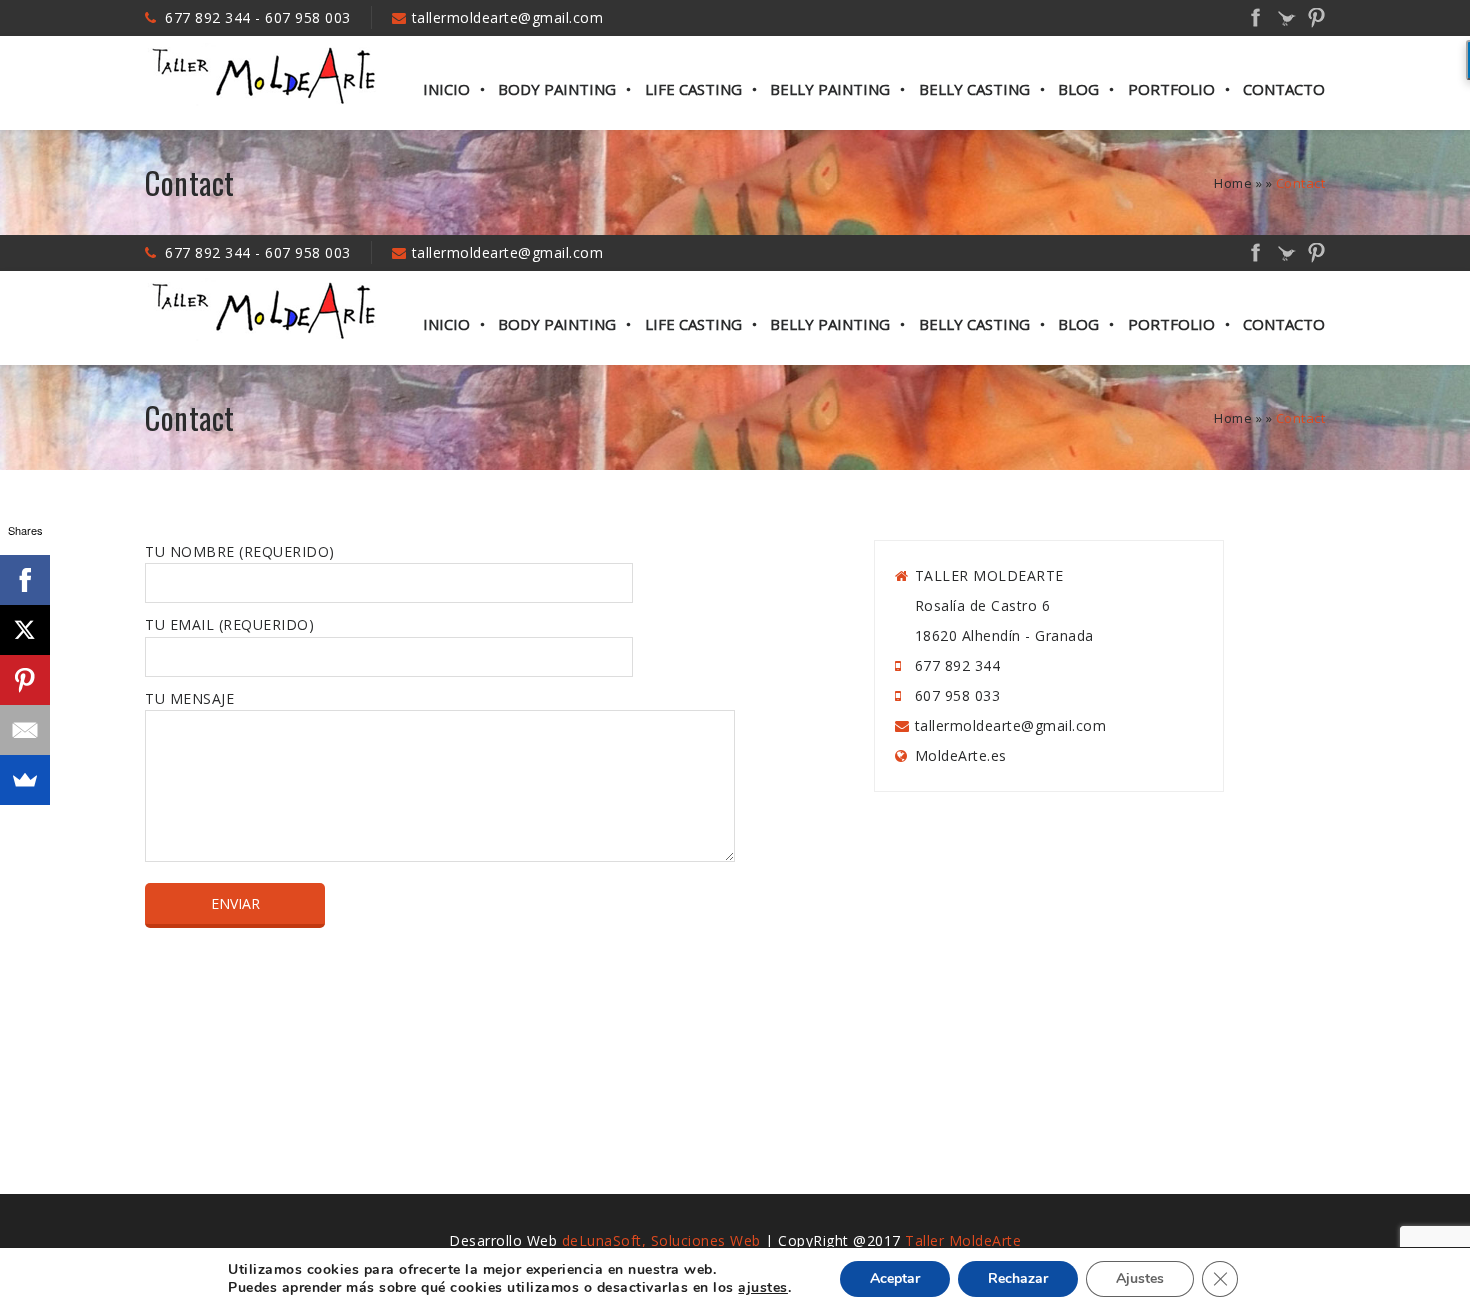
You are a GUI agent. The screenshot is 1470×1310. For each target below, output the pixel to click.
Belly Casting (974, 89)
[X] (25, 630)
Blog (1078, 89)
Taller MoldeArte (963, 1240)
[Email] (25, 730)
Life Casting (693, 89)
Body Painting (557, 89)
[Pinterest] (25, 680)
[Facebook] (25, 580)
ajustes (763, 1288)
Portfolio (1171, 89)
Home (1233, 183)
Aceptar (895, 1278)
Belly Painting (830, 89)
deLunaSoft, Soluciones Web (661, 1240)
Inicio (446, 89)
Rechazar (1018, 1278)
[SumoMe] (25, 780)
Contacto (1284, 89)
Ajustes (1140, 1278)
